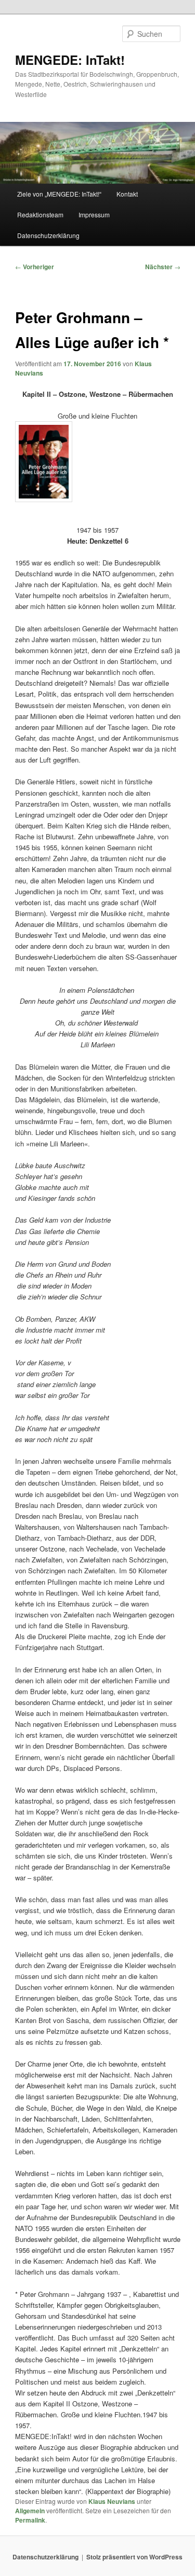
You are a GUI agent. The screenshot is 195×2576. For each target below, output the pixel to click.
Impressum (94, 214)
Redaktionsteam (40, 214)
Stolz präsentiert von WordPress (134, 2557)
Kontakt (127, 194)
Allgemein (30, 2511)
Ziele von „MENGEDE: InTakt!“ (59, 194)
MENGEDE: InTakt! (70, 60)
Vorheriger (35, 267)
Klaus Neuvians (112, 2501)
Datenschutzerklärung (48, 235)
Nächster (163, 267)
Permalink (30, 2520)
